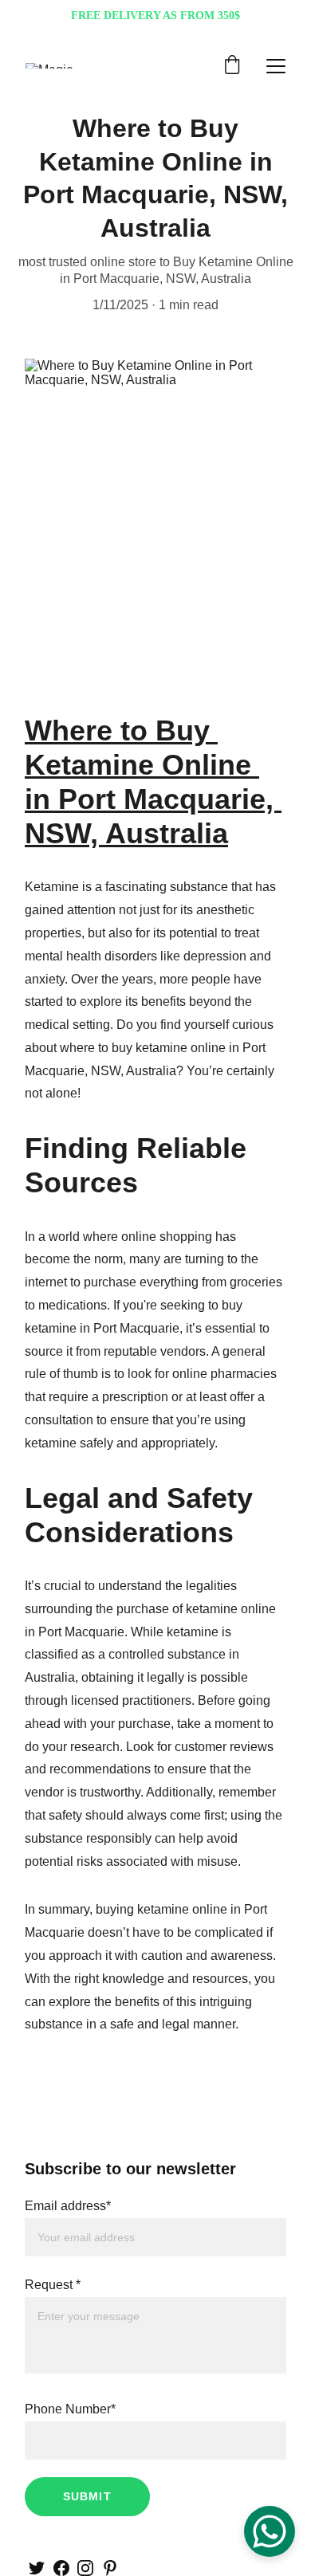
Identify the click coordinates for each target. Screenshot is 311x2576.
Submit (87, 2496)
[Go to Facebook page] (61, 2568)
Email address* (68, 2206)
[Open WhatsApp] (270, 2531)
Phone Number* (70, 2409)
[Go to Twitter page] (37, 2568)
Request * (53, 2285)
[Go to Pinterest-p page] (110, 2568)
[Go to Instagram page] (85, 2568)
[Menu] (276, 66)
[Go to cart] (232, 66)
